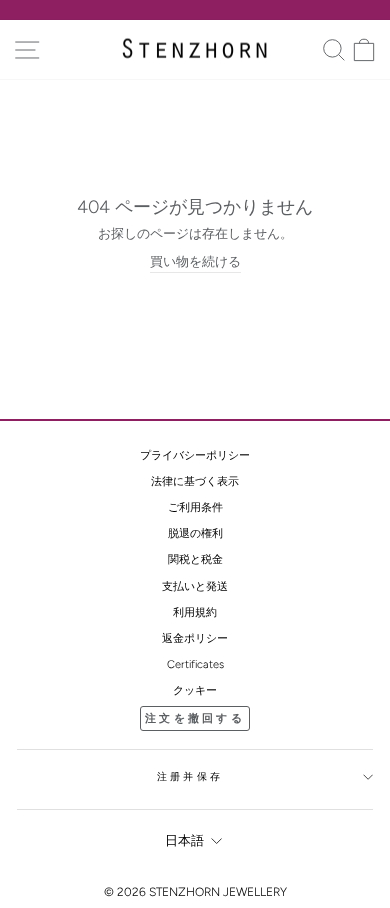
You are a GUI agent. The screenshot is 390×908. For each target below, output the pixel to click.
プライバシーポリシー (195, 455)
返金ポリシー (195, 638)
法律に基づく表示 (195, 481)
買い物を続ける (195, 261)
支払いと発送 (195, 586)
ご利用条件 (195, 507)
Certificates (195, 664)
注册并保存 (190, 776)
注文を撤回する (195, 718)
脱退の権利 (195, 533)
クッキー (195, 690)
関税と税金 (195, 559)
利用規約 (195, 612)
